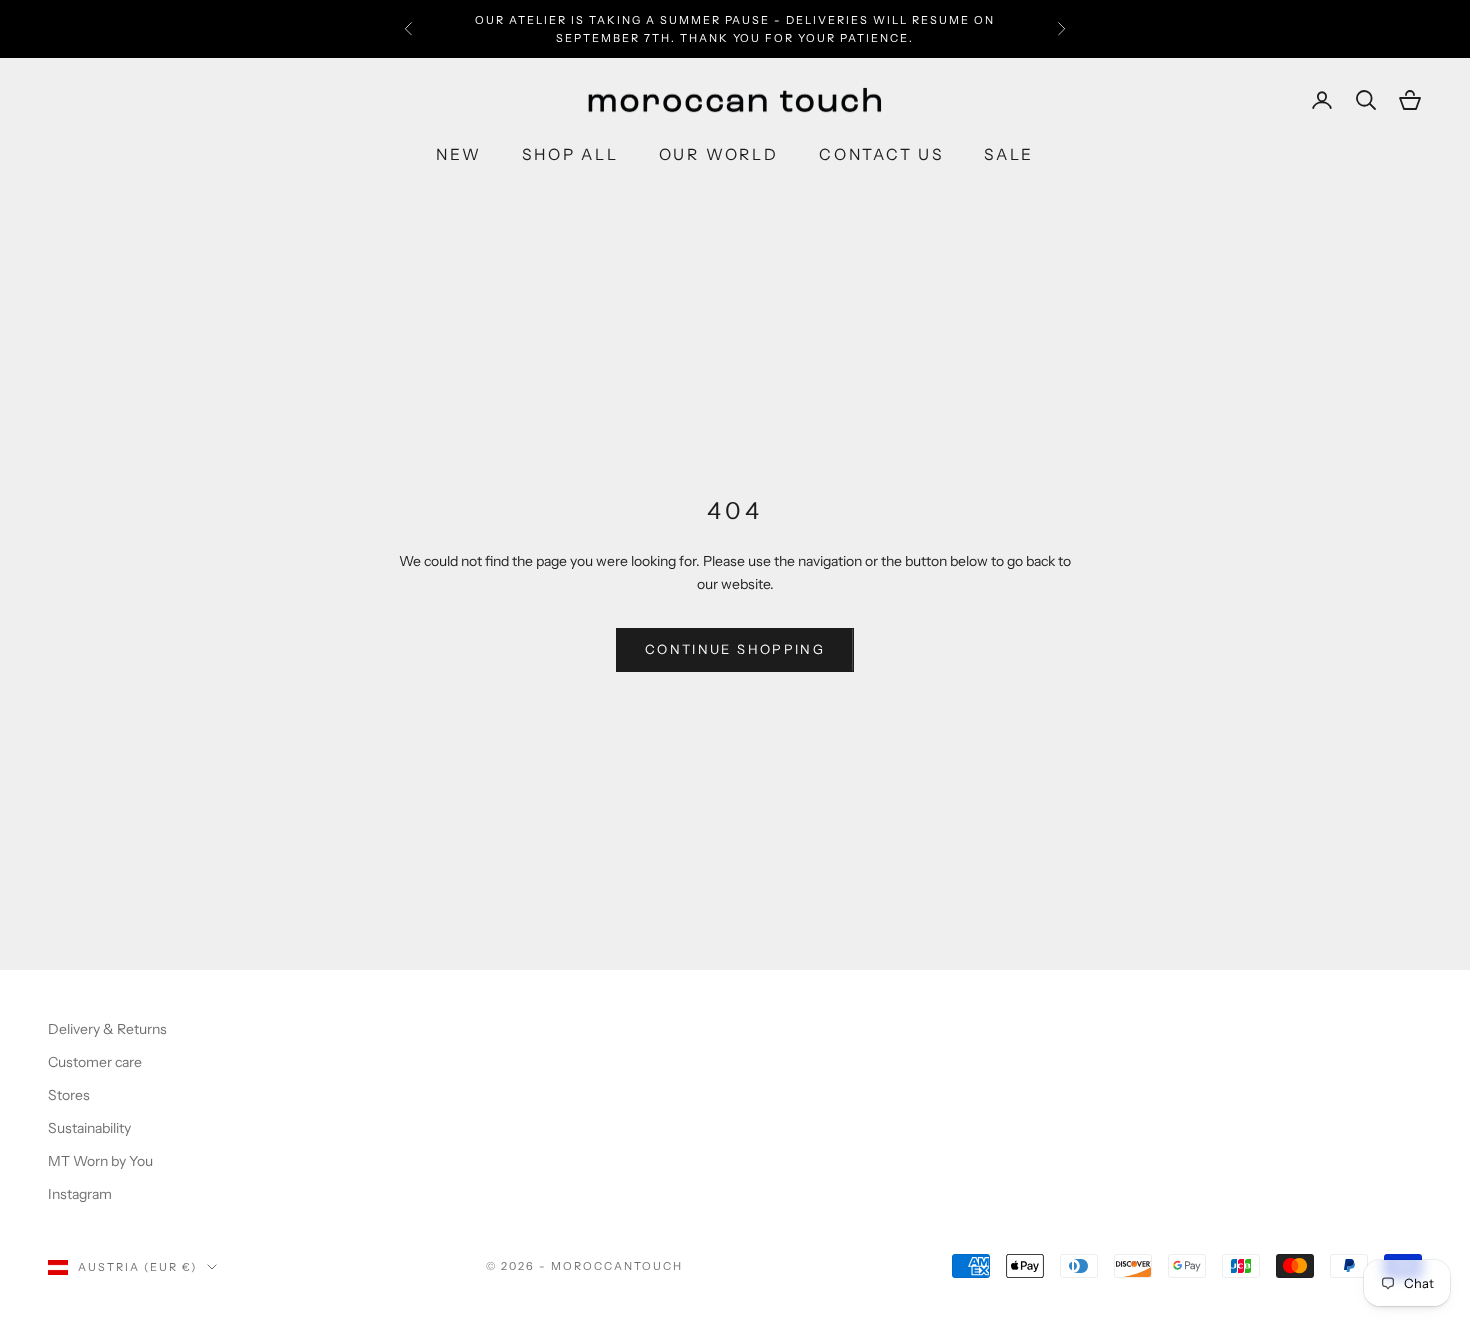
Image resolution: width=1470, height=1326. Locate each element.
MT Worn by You (100, 1161)
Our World (719, 154)
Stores (69, 1095)
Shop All (570, 154)
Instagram (80, 1194)
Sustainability (89, 1128)
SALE (1009, 154)
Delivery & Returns (107, 1029)
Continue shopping (735, 649)
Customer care (95, 1062)
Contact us (881, 154)
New (459, 154)
